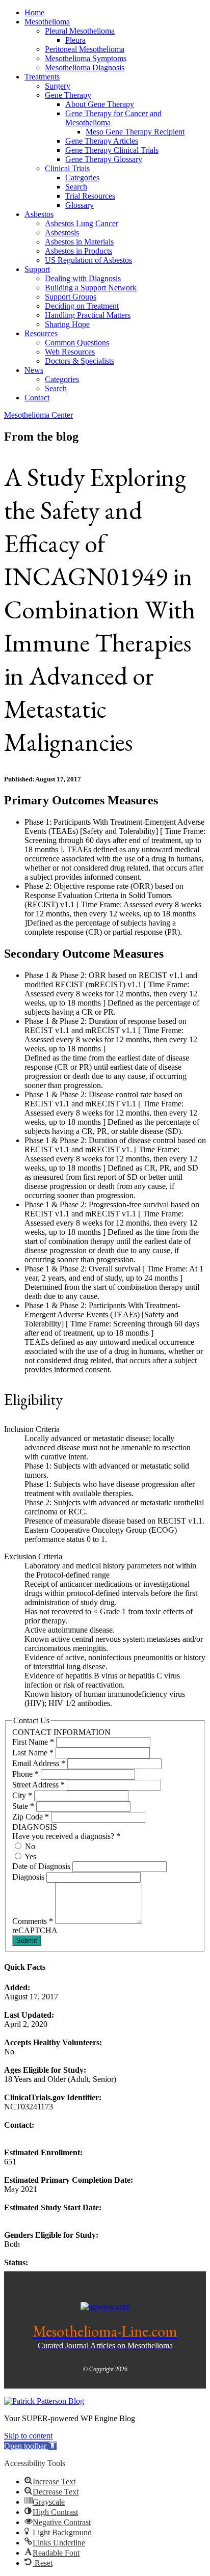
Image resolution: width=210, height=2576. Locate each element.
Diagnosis (29, 1877)
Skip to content (28, 2436)
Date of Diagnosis (42, 1866)
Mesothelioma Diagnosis (85, 67)
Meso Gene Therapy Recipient (135, 132)
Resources (41, 333)
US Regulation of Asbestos (88, 260)
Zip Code (31, 1817)
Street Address (38, 1785)
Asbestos (39, 214)
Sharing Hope (67, 324)
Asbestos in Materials (79, 242)
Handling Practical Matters (88, 315)
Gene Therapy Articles (102, 141)
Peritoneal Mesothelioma (85, 49)
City (22, 1795)
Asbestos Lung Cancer (82, 223)
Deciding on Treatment (82, 306)
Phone (25, 1774)
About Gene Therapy (100, 104)
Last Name (33, 1753)
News (34, 370)
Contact (37, 398)
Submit (27, 1941)
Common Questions (77, 343)
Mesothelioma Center (38, 415)
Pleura (75, 40)
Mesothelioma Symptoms (86, 58)
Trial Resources (90, 196)
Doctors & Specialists (80, 361)
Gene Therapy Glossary (104, 159)
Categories (82, 178)
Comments (33, 1921)
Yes (30, 1856)
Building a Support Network (91, 288)
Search (76, 187)
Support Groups (71, 297)
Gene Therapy (68, 95)
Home (34, 12)
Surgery (58, 86)
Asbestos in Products (78, 251)
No (29, 1846)
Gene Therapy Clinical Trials (112, 150)
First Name (33, 1742)
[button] (30, 2446)
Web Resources (70, 352)
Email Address (39, 1763)
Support (37, 269)
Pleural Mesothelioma (80, 31)
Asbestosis (62, 233)
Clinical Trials (67, 168)
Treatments (42, 77)
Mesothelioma (47, 22)
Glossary (80, 205)
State (23, 1806)
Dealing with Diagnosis (83, 278)
